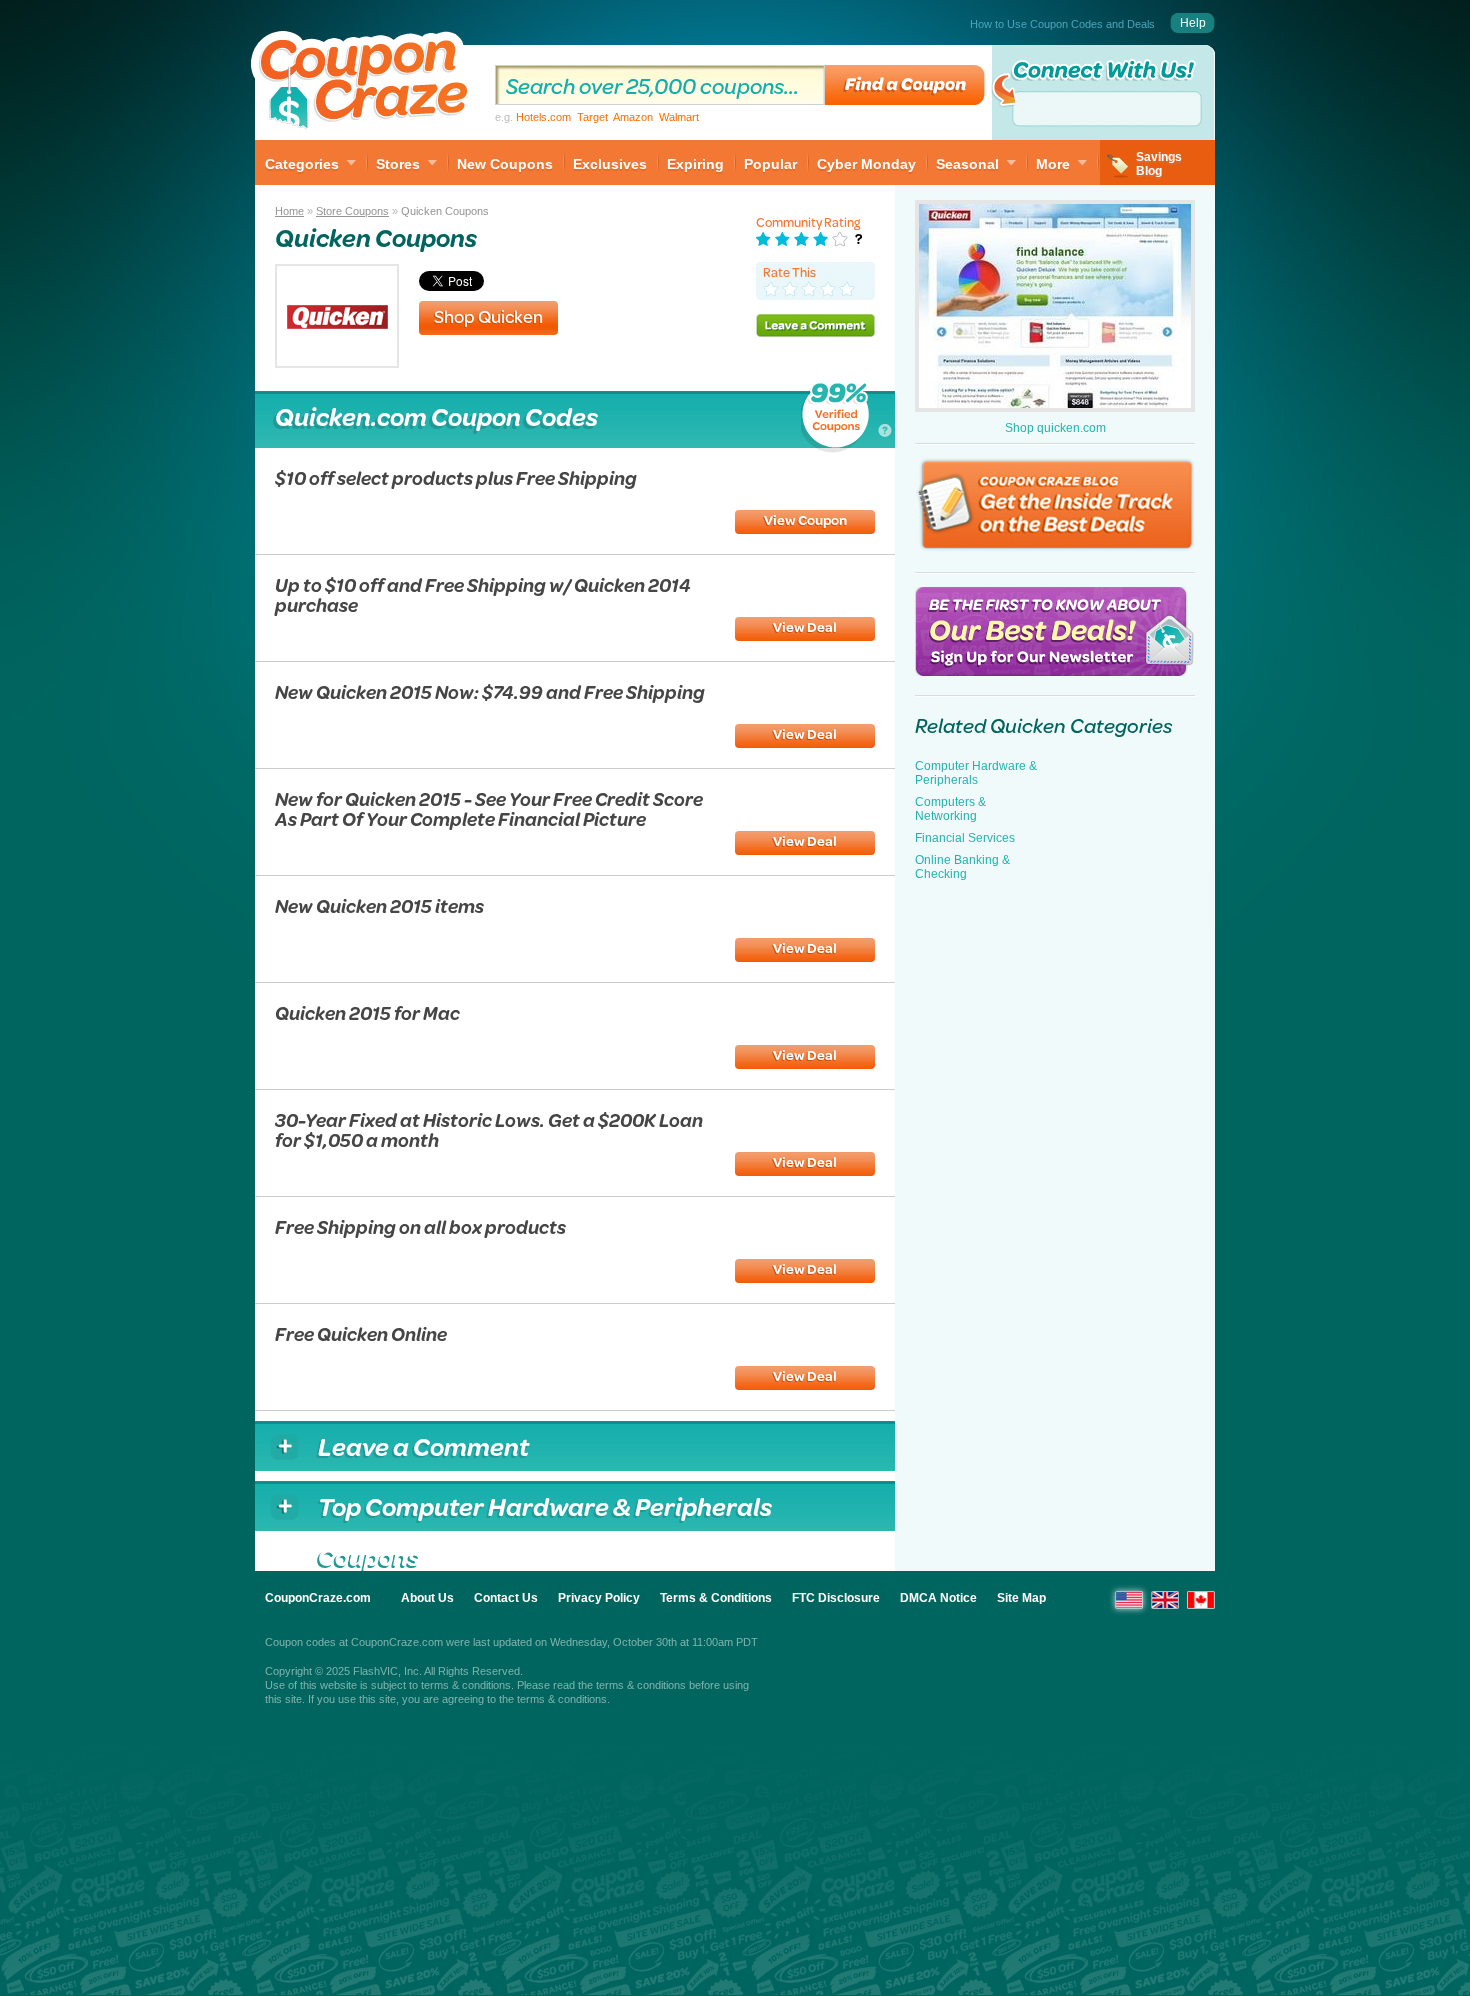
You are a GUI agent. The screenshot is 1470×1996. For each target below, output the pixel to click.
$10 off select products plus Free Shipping (456, 477)
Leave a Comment (815, 325)
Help (1193, 23)
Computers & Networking (950, 809)
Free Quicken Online (361, 1333)
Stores (398, 164)
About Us (427, 1598)
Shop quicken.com (1055, 428)
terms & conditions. (563, 1699)
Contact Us (506, 1598)
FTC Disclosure (836, 1598)
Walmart (679, 117)
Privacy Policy (599, 1598)
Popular (770, 164)
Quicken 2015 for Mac (367, 1012)
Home (289, 211)
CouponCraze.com (318, 1598)
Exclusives (610, 164)
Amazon (633, 117)
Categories (302, 164)
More (1053, 164)
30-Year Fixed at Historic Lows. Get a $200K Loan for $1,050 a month (489, 1129)
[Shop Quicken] (337, 362)
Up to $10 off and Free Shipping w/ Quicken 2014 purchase (483, 594)
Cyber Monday (866, 164)
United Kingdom (1165, 1600)
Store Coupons (352, 211)
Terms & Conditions (716, 1598)
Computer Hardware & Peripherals (976, 773)
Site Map (1021, 1598)
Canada (1201, 1600)
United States (1129, 1600)
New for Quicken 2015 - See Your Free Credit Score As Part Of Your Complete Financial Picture (489, 808)
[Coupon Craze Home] (365, 84)
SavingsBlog (1159, 164)
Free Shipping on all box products (420, 1226)
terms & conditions (466, 1685)
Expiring (695, 164)
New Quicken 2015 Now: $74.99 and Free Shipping (490, 691)
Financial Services (965, 838)
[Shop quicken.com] (1055, 306)
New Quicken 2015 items (379, 905)
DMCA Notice (938, 1598)
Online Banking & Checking (962, 867)
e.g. (597, 117)
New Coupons (505, 164)
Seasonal (967, 164)
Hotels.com (543, 117)
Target (592, 117)
